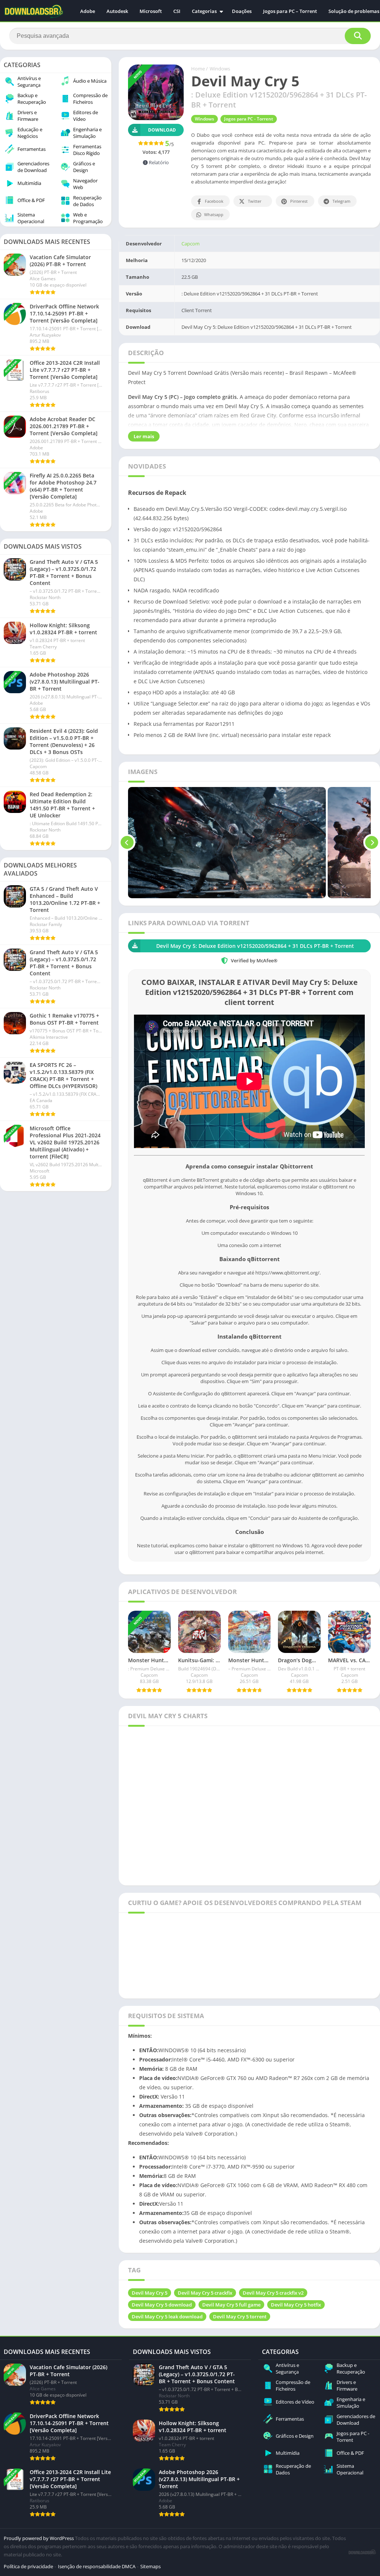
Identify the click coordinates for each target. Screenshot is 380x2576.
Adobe (88, 11)
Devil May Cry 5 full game (231, 2305)
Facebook (214, 201)
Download (162, 130)
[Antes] (127, 843)
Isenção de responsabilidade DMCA (97, 2566)
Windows (220, 69)
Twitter (255, 201)
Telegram (341, 201)
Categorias (204, 11)
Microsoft (151, 11)
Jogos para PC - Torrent (249, 119)
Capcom (191, 244)
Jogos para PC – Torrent (290, 11)
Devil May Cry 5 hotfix (296, 2305)
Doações (242, 11)
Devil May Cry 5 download (162, 2305)
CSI (177, 11)
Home (198, 69)
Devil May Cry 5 (150, 2293)
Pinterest (299, 201)
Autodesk (117, 11)
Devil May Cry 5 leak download (167, 2317)
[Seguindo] (372, 843)
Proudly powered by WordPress (39, 2538)
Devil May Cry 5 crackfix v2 (273, 2293)
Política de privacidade (28, 2566)
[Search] (358, 36)
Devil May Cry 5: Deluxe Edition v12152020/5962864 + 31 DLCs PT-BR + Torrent (255, 946)
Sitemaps (150, 2566)
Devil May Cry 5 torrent (240, 2317)
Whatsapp (214, 214)
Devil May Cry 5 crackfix (205, 2293)
